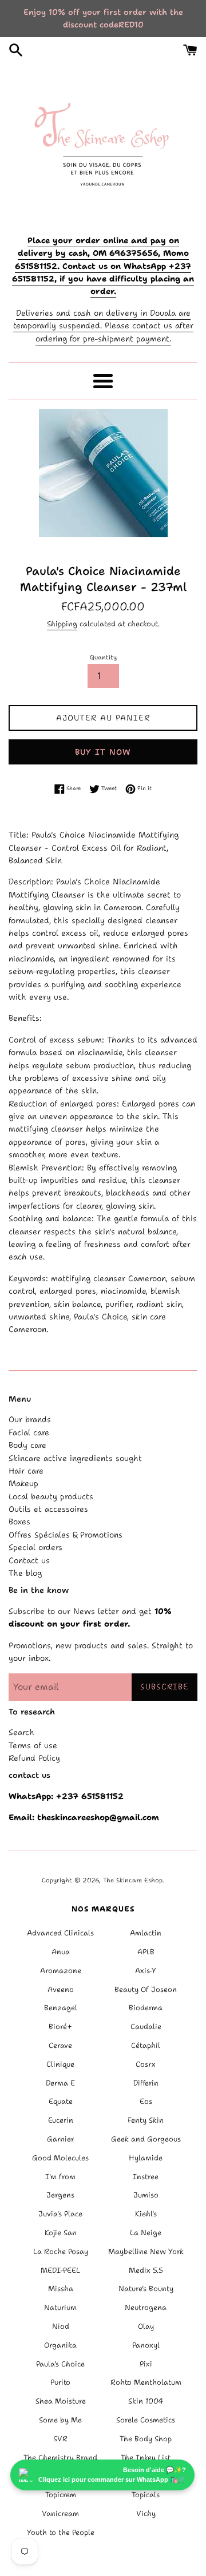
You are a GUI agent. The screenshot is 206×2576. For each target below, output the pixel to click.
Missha (61, 2289)
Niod (61, 2326)
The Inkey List (146, 2458)
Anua (61, 1952)
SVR (60, 2439)
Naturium (60, 2307)
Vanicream (60, 2513)
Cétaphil (146, 2045)
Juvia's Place (60, 2214)
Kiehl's (146, 2214)
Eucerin (61, 2120)
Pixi (146, 2364)
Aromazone (61, 1971)
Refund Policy (34, 1758)
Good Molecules (60, 2158)
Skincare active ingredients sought (75, 1458)
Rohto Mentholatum (146, 2382)
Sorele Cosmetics (146, 2420)
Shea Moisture (61, 2401)
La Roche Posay (61, 2251)
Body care (27, 1445)
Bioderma (146, 2008)
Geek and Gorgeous (146, 2139)
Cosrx (146, 2064)
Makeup (23, 1483)
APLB (146, 1952)
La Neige (146, 2233)
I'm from (60, 2177)
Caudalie (146, 2026)
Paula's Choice (60, 2364)
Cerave (60, 2045)
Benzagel (61, 2008)
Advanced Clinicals (60, 1933)
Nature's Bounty (146, 2289)
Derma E (60, 2083)
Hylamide (146, 2158)
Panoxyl (146, 2345)
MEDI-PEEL (60, 2270)
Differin (146, 2083)
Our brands (30, 1419)
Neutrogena (146, 2307)
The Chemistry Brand (60, 2458)
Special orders (35, 1547)
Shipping (62, 624)
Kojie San (61, 2233)
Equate (61, 2101)
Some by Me (60, 2420)
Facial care (29, 1432)
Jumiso (146, 2195)
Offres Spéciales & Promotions (66, 1535)
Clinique (60, 2064)
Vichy (146, 2513)
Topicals (146, 2495)
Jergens (60, 2195)
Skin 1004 (146, 2401)
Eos (146, 2101)
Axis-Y (146, 1971)
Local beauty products (51, 1496)
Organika (60, 2345)
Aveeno (61, 1989)
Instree (146, 2177)
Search (21, 1732)
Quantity (103, 657)
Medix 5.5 (146, 2270)
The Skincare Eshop (133, 1880)
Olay (146, 2326)
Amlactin (146, 1933)
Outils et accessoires (48, 1509)
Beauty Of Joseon (146, 1989)
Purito (60, 2382)
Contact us (29, 1560)
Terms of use (33, 1745)
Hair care (26, 1471)
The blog (25, 1573)
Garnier (61, 2139)
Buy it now (103, 752)
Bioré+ (60, 2026)
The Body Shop (146, 2439)
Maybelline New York (146, 2251)
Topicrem (61, 2495)
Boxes (19, 1522)
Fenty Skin (146, 2120)
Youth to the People (61, 2532)
